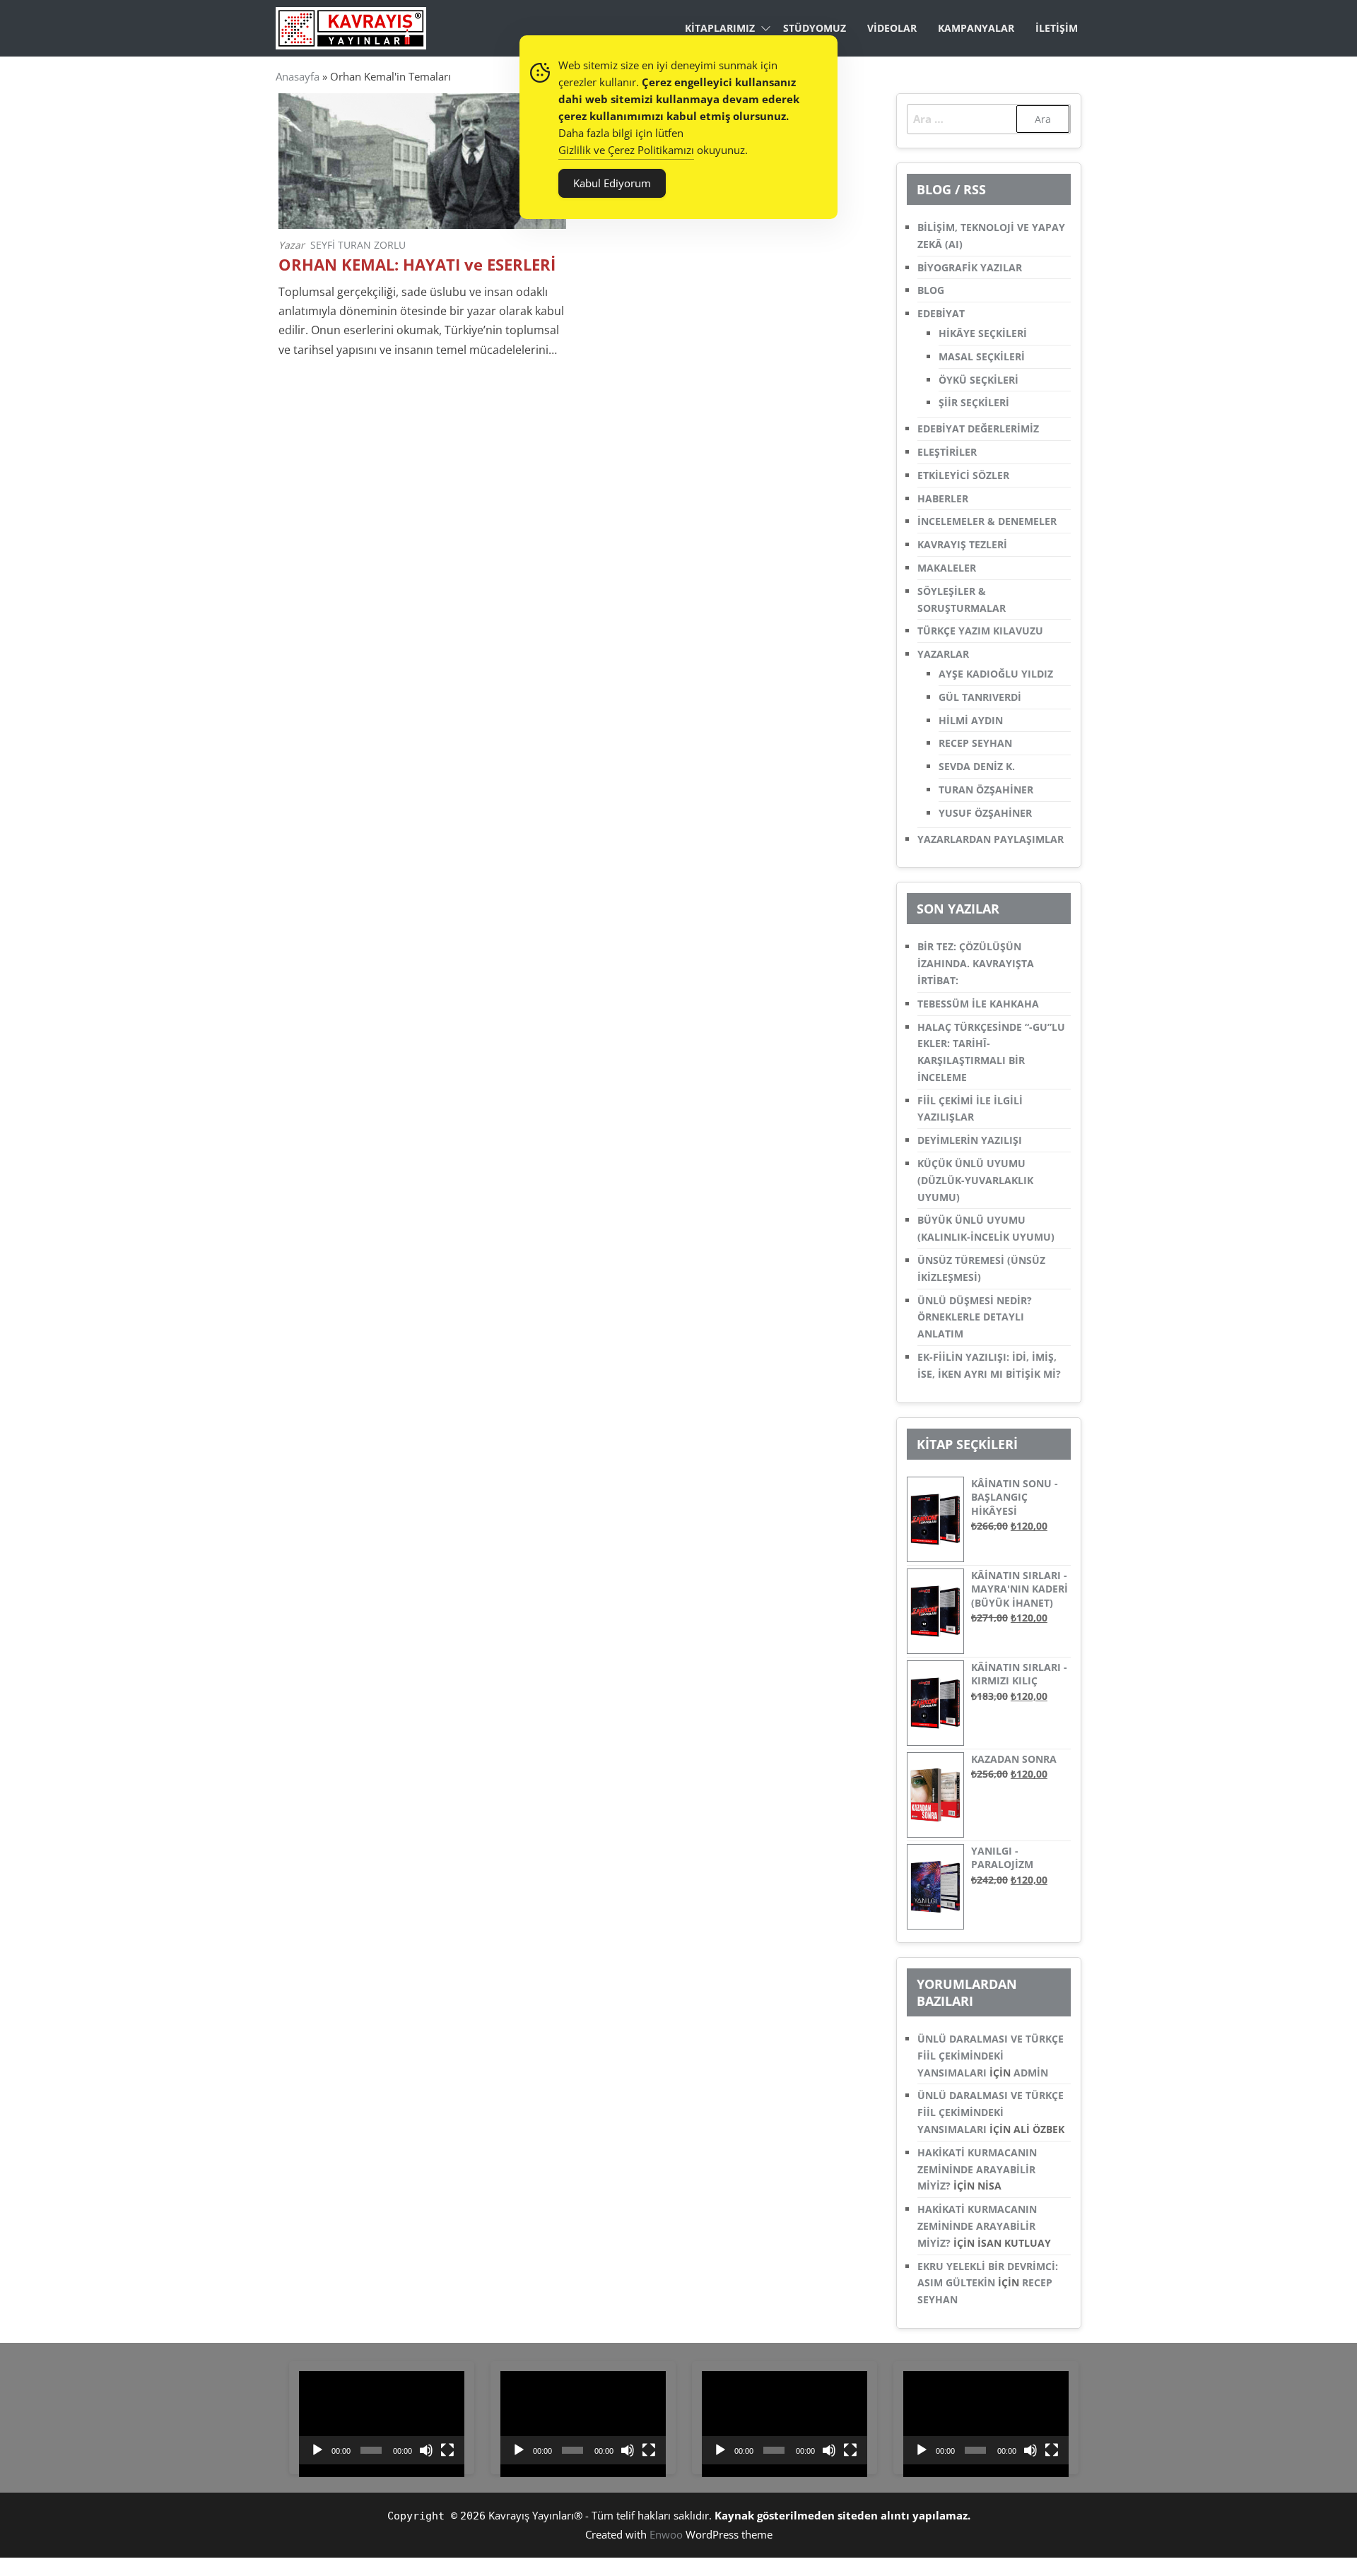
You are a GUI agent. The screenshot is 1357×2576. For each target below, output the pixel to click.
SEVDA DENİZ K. (977, 766)
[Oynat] (317, 2450)
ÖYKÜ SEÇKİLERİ (979, 380)
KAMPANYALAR (976, 28)
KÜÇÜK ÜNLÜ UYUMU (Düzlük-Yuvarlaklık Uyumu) (975, 1180)
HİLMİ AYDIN (971, 720)
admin (1031, 2073)
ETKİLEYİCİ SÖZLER (963, 475)
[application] (382, 2418)
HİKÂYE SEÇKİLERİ (983, 333)
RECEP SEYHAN (975, 743)
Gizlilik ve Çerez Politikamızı (626, 150)
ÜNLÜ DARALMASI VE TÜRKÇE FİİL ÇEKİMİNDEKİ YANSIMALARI (991, 2056)
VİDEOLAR (892, 28)
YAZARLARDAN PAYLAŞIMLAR (991, 839)
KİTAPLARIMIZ (720, 28)
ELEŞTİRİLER (947, 452)
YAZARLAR (943, 654)
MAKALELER (947, 568)
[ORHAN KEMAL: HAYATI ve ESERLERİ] (422, 160)
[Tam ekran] (447, 2450)
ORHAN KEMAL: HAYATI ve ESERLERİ (417, 265)
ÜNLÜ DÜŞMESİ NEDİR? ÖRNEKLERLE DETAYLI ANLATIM (975, 1317)
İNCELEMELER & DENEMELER (987, 521)
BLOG (931, 290)
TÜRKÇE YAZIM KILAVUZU (980, 631)
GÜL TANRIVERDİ (980, 697)
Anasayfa (298, 76)
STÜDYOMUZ (815, 28)
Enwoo (666, 2534)
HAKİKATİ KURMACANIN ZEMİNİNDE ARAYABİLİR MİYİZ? (977, 2169)
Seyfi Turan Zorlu (358, 245)
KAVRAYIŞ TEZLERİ (962, 544)
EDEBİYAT (941, 313)
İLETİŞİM (1057, 28)
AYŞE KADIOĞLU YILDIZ (996, 674)
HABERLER (943, 498)
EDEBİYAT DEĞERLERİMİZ (978, 429)
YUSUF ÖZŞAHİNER (985, 813)
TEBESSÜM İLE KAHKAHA (978, 1004)
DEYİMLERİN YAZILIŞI (970, 1140)
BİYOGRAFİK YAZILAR (970, 267)
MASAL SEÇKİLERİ (982, 356)
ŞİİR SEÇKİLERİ (974, 402)
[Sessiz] (426, 2450)
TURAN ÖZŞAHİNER (986, 790)
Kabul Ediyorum (612, 183)
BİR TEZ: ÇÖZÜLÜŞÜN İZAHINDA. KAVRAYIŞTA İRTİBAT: (976, 963)
